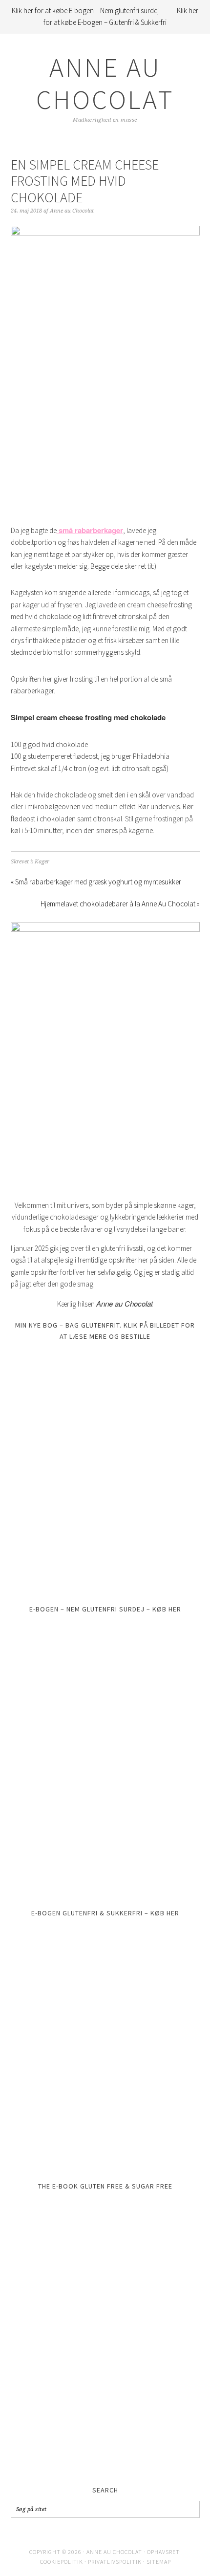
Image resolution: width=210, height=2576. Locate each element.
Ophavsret (163, 2552)
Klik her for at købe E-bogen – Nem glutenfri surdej (86, 11)
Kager (42, 862)
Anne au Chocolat (105, 83)
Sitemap (158, 2561)
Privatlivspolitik (114, 2561)
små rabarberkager (90, 530)
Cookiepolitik (61, 2561)
